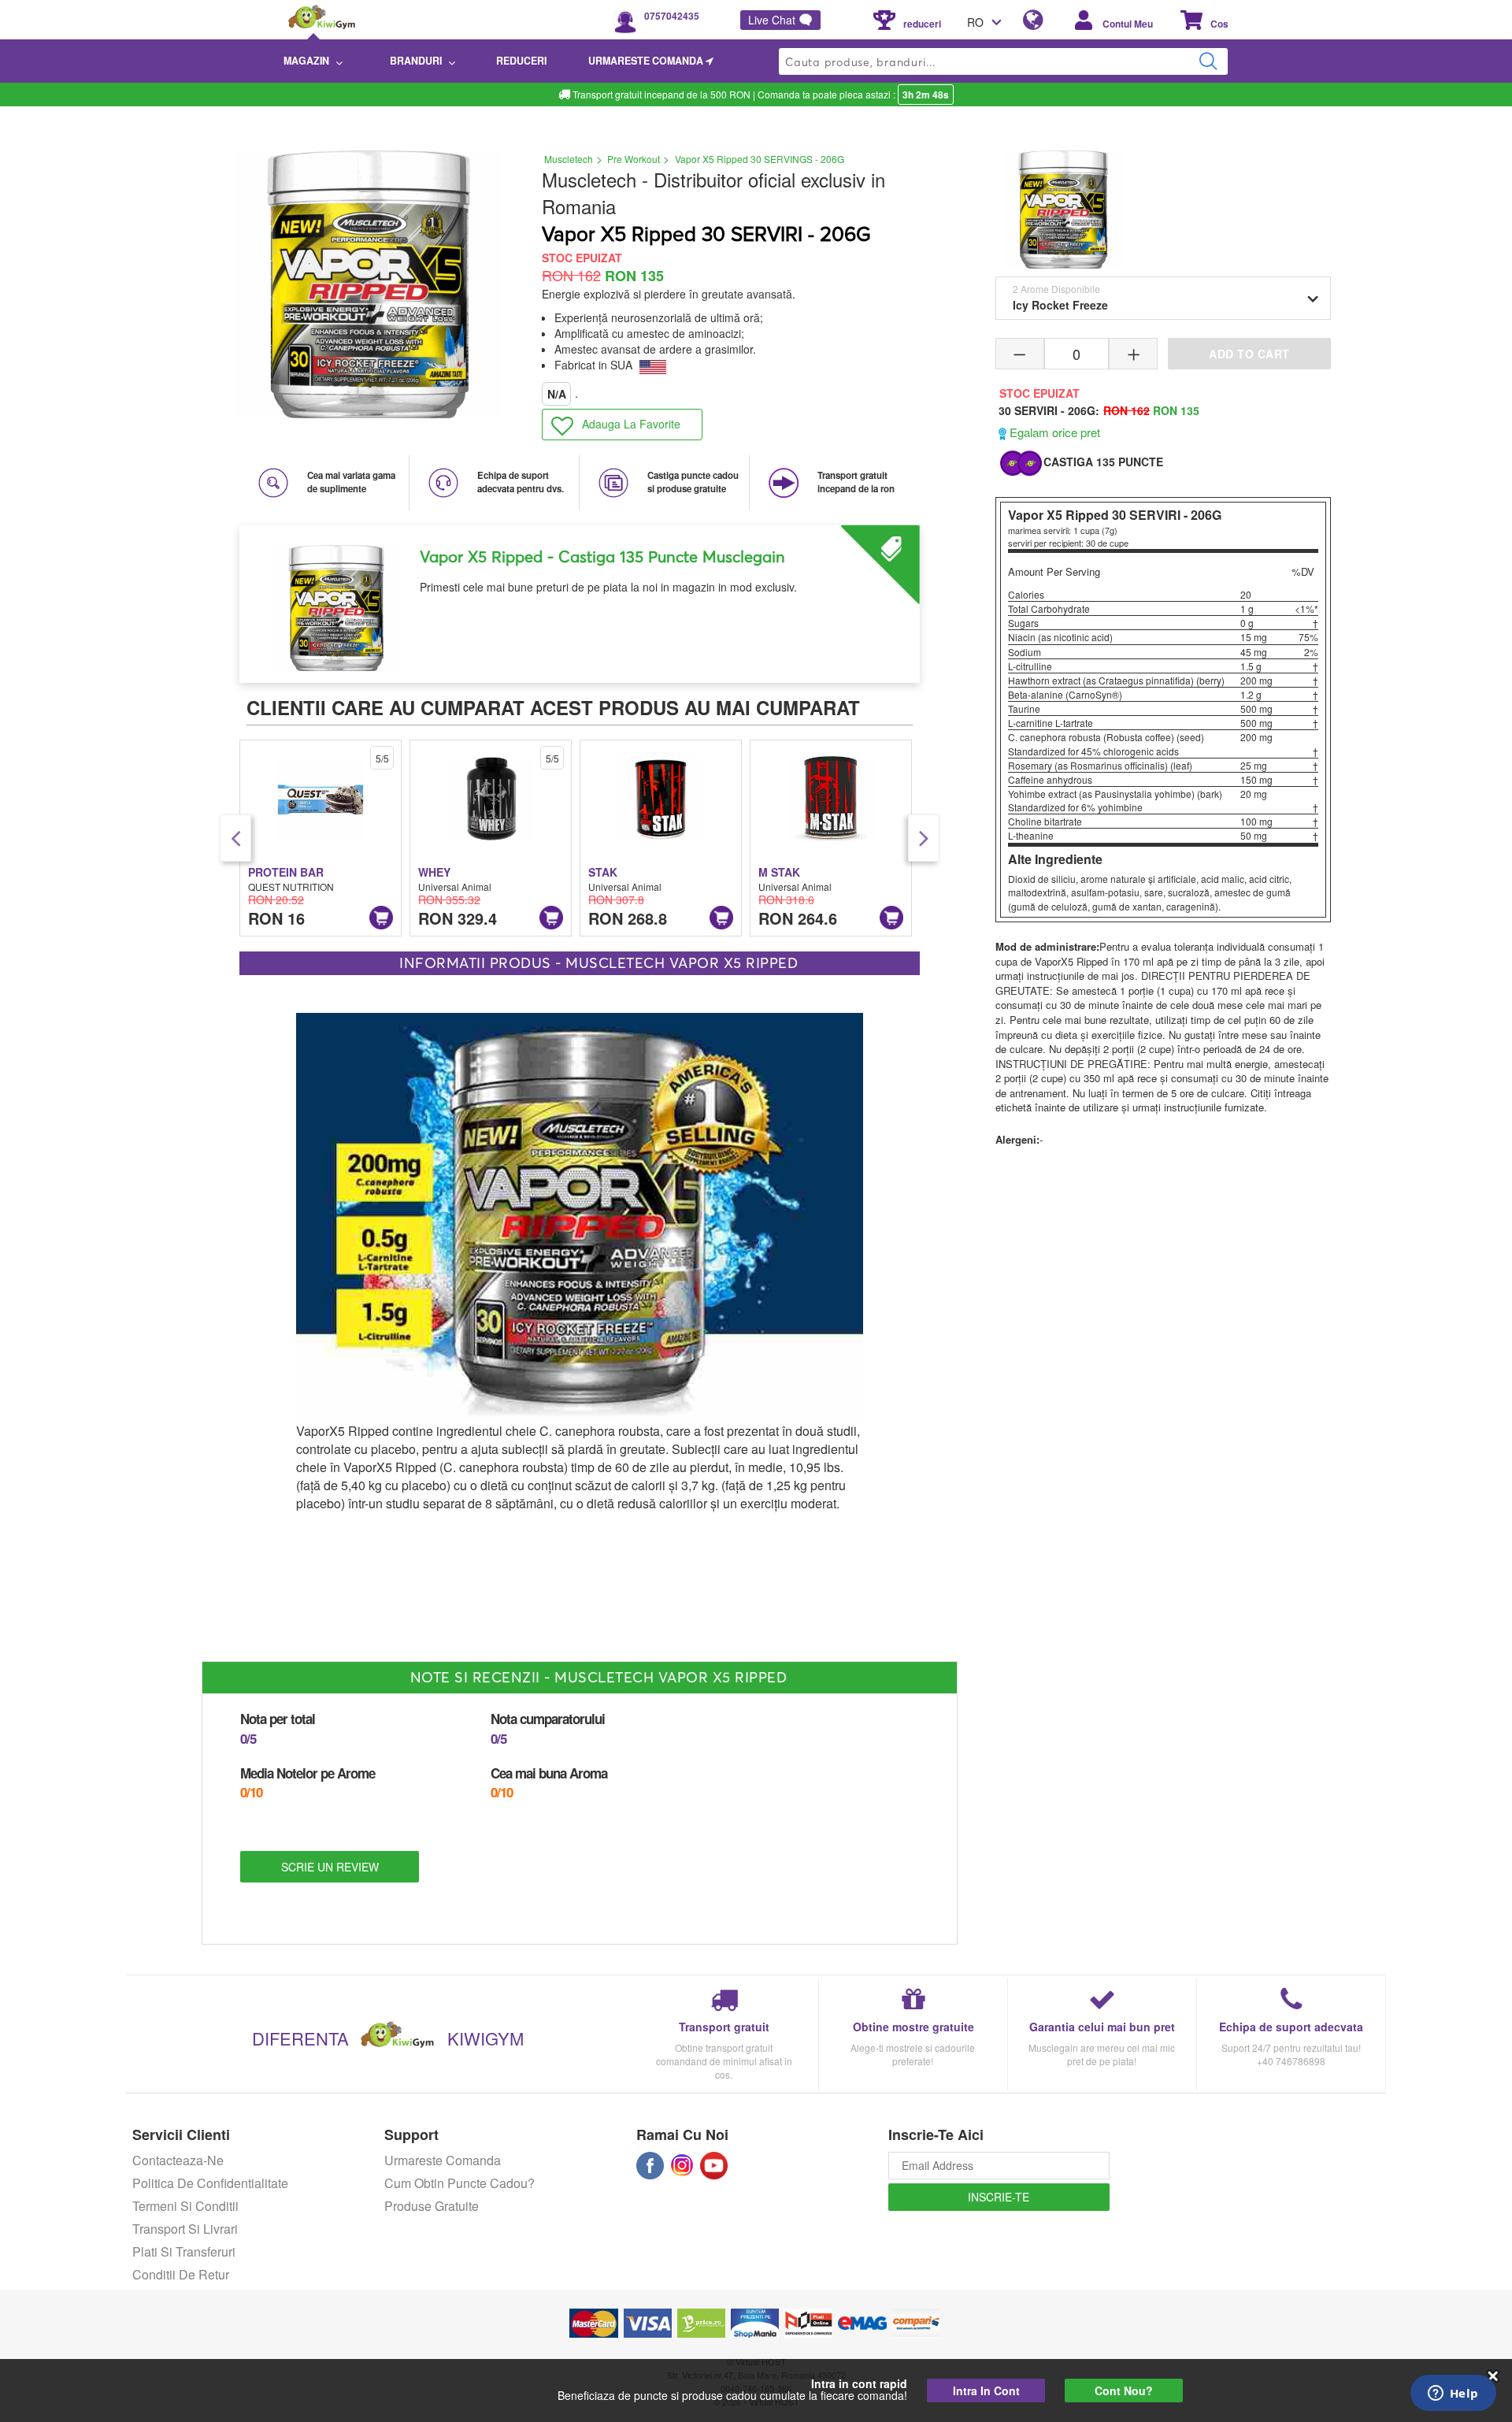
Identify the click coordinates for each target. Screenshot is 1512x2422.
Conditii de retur (181, 2274)
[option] (580, 598)
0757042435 (672, 16)
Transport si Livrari (185, 2229)
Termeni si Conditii (185, 2206)
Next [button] (924, 838)
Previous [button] (235, 838)
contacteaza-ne (178, 2160)
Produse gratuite (432, 2206)
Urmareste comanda (443, 2160)
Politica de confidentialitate (210, 2183)
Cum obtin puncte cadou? (460, 2183)
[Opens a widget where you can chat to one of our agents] (1453, 2394)
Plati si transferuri (184, 2251)
